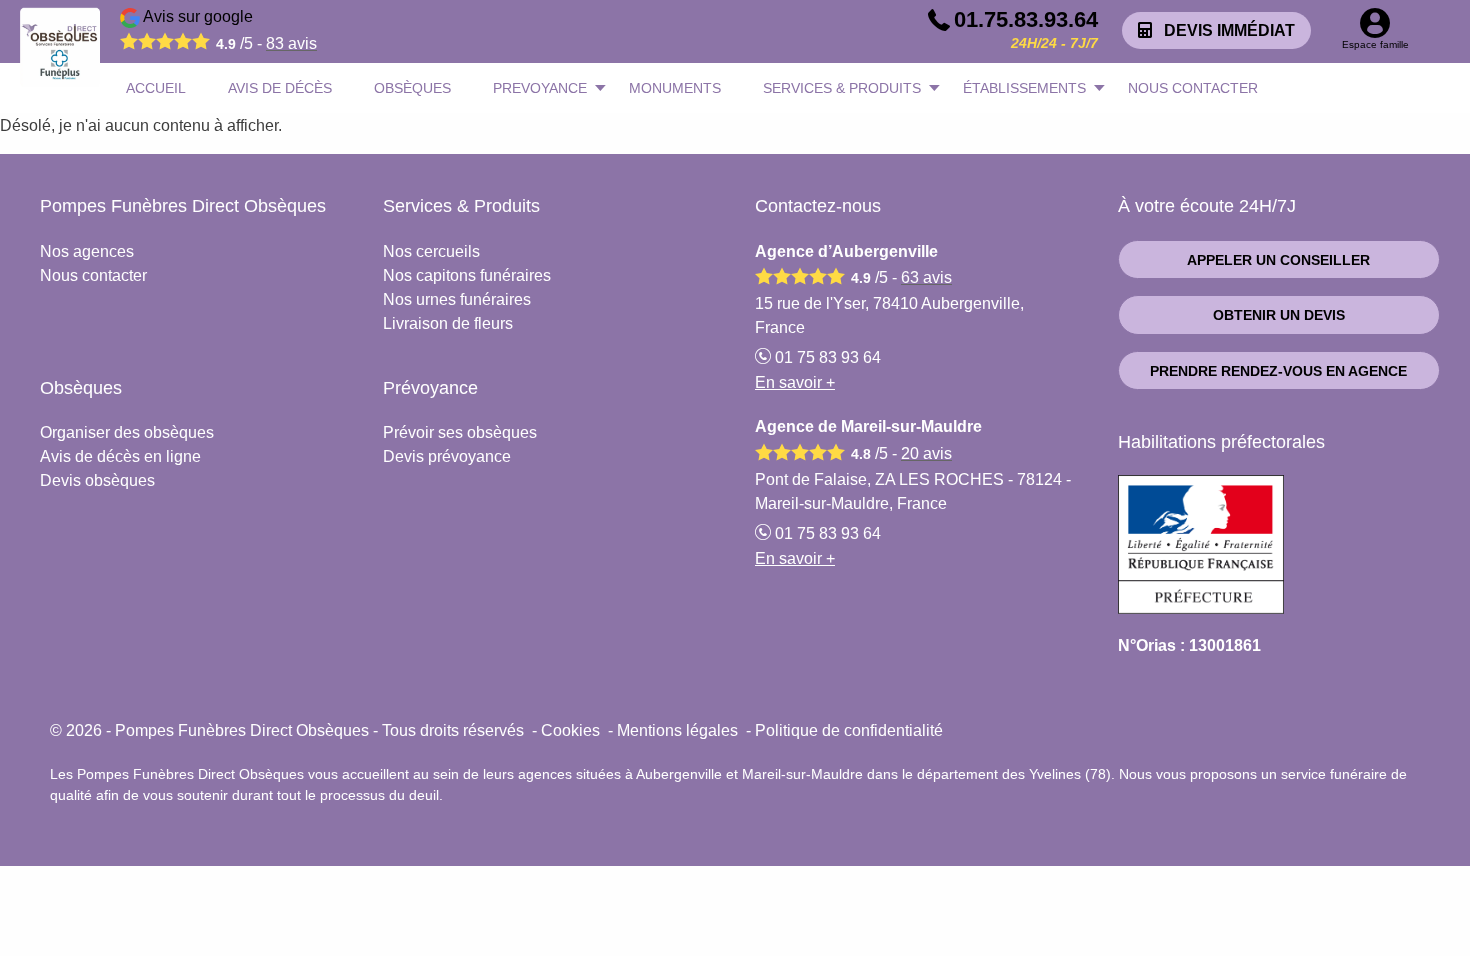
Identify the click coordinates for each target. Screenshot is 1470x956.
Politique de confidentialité (849, 730)
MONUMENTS (675, 88)
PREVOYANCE (540, 88)
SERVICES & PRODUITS (842, 88)
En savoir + (795, 382)
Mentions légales (677, 730)
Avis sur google (228, 30)
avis (291, 43)
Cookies (570, 730)
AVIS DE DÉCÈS (280, 88)
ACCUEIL (156, 88)
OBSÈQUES (412, 88)
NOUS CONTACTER (1193, 88)
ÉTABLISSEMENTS (1024, 88)
